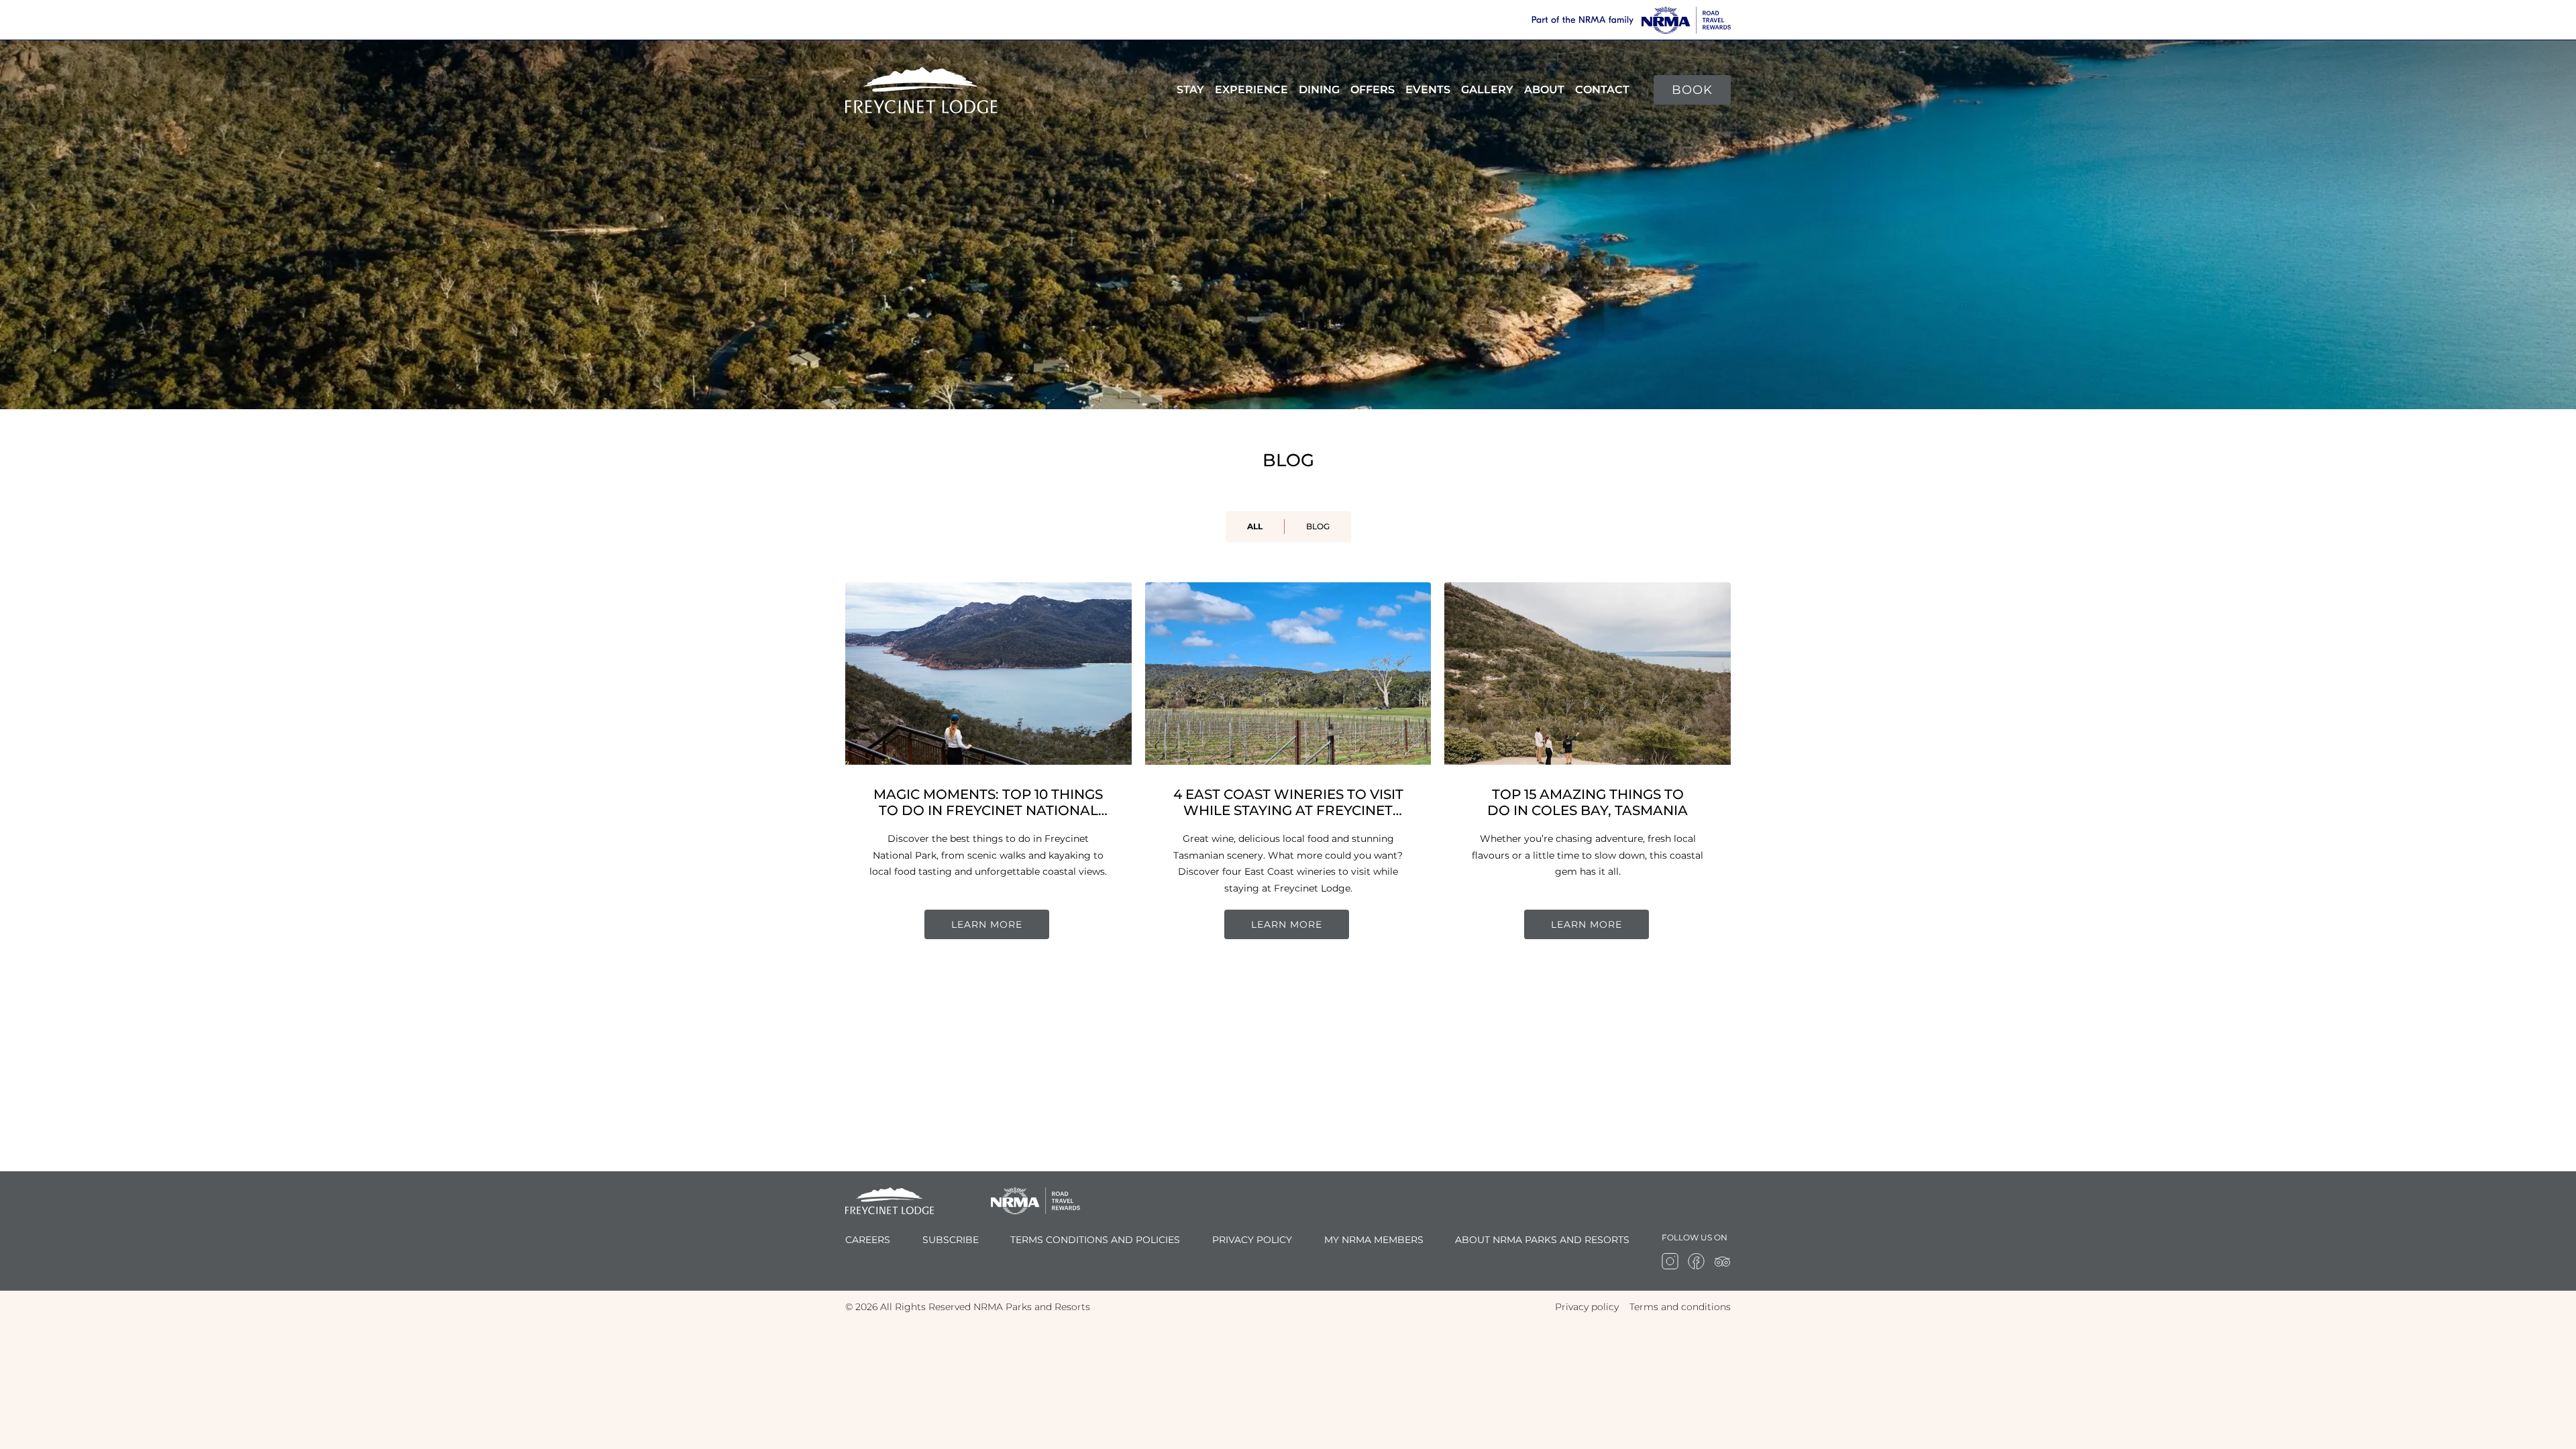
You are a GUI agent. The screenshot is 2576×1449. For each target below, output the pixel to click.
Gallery (1487, 90)
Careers (868, 1240)
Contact (1602, 90)
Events (1428, 90)
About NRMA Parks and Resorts (1542, 1240)
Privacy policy (1252, 1240)
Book (1692, 90)
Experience (1251, 90)
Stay (1190, 90)
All (1255, 526)
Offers (1373, 90)
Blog (1318, 526)
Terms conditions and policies (1095, 1240)
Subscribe (951, 1240)
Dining (1319, 90)
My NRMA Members (1374, 1240)
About (1544, 90)
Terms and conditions (1680, 1307)
